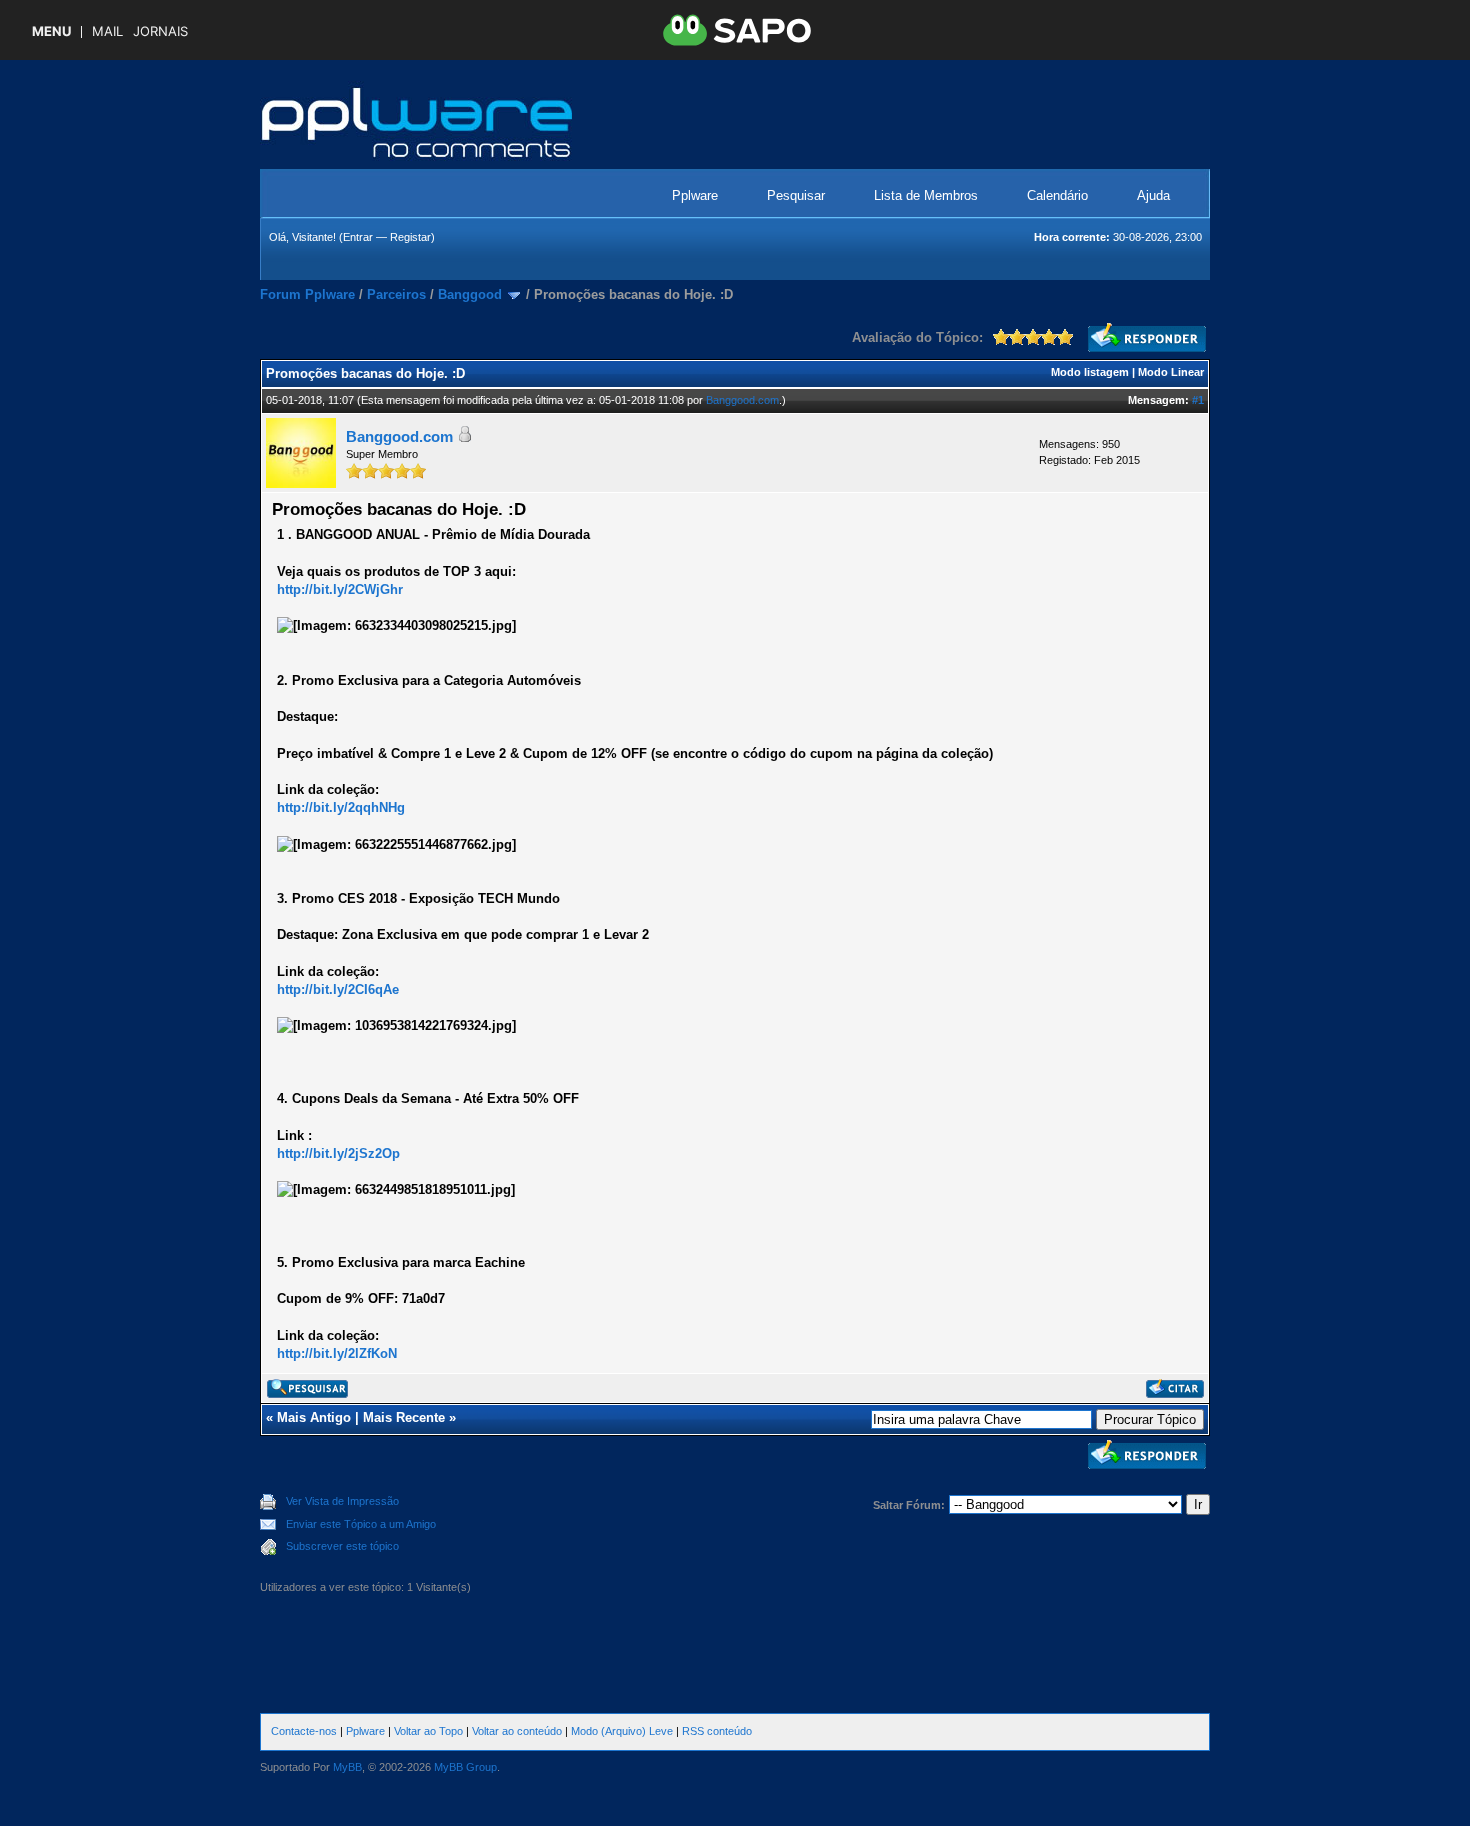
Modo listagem (1090, 372)
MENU (51, 31)
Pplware (695, 195)
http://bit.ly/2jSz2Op (338, 1153)
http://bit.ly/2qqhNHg (341, 807)
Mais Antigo (314, 1417)
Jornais (160, 31)
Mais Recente (404, 1417)
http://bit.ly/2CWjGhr (340, 589)
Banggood (470, 294)
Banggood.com (742, 400)
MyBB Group (465, 1767)
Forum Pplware (307, 294)
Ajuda (1153, 195)
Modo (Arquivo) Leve (622, 1731)
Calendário (1057, 195)
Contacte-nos (304, 1731)
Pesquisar (796, 195)
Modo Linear (1171, 372)
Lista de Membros (926, 195)
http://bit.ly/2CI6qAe (338, 989)
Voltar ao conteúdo (517, 1731)
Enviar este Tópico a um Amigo (361, 1524)
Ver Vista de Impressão (342, 1501)
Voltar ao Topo (428, 1731)
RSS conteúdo (717, 1731)
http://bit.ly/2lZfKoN (337, 1353)
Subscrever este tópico (342, 1546)
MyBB (347, 1767)
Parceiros (396, 294)
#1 (1198, 400)
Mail (107, 31)
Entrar (358, 237)
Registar (410, 237)
